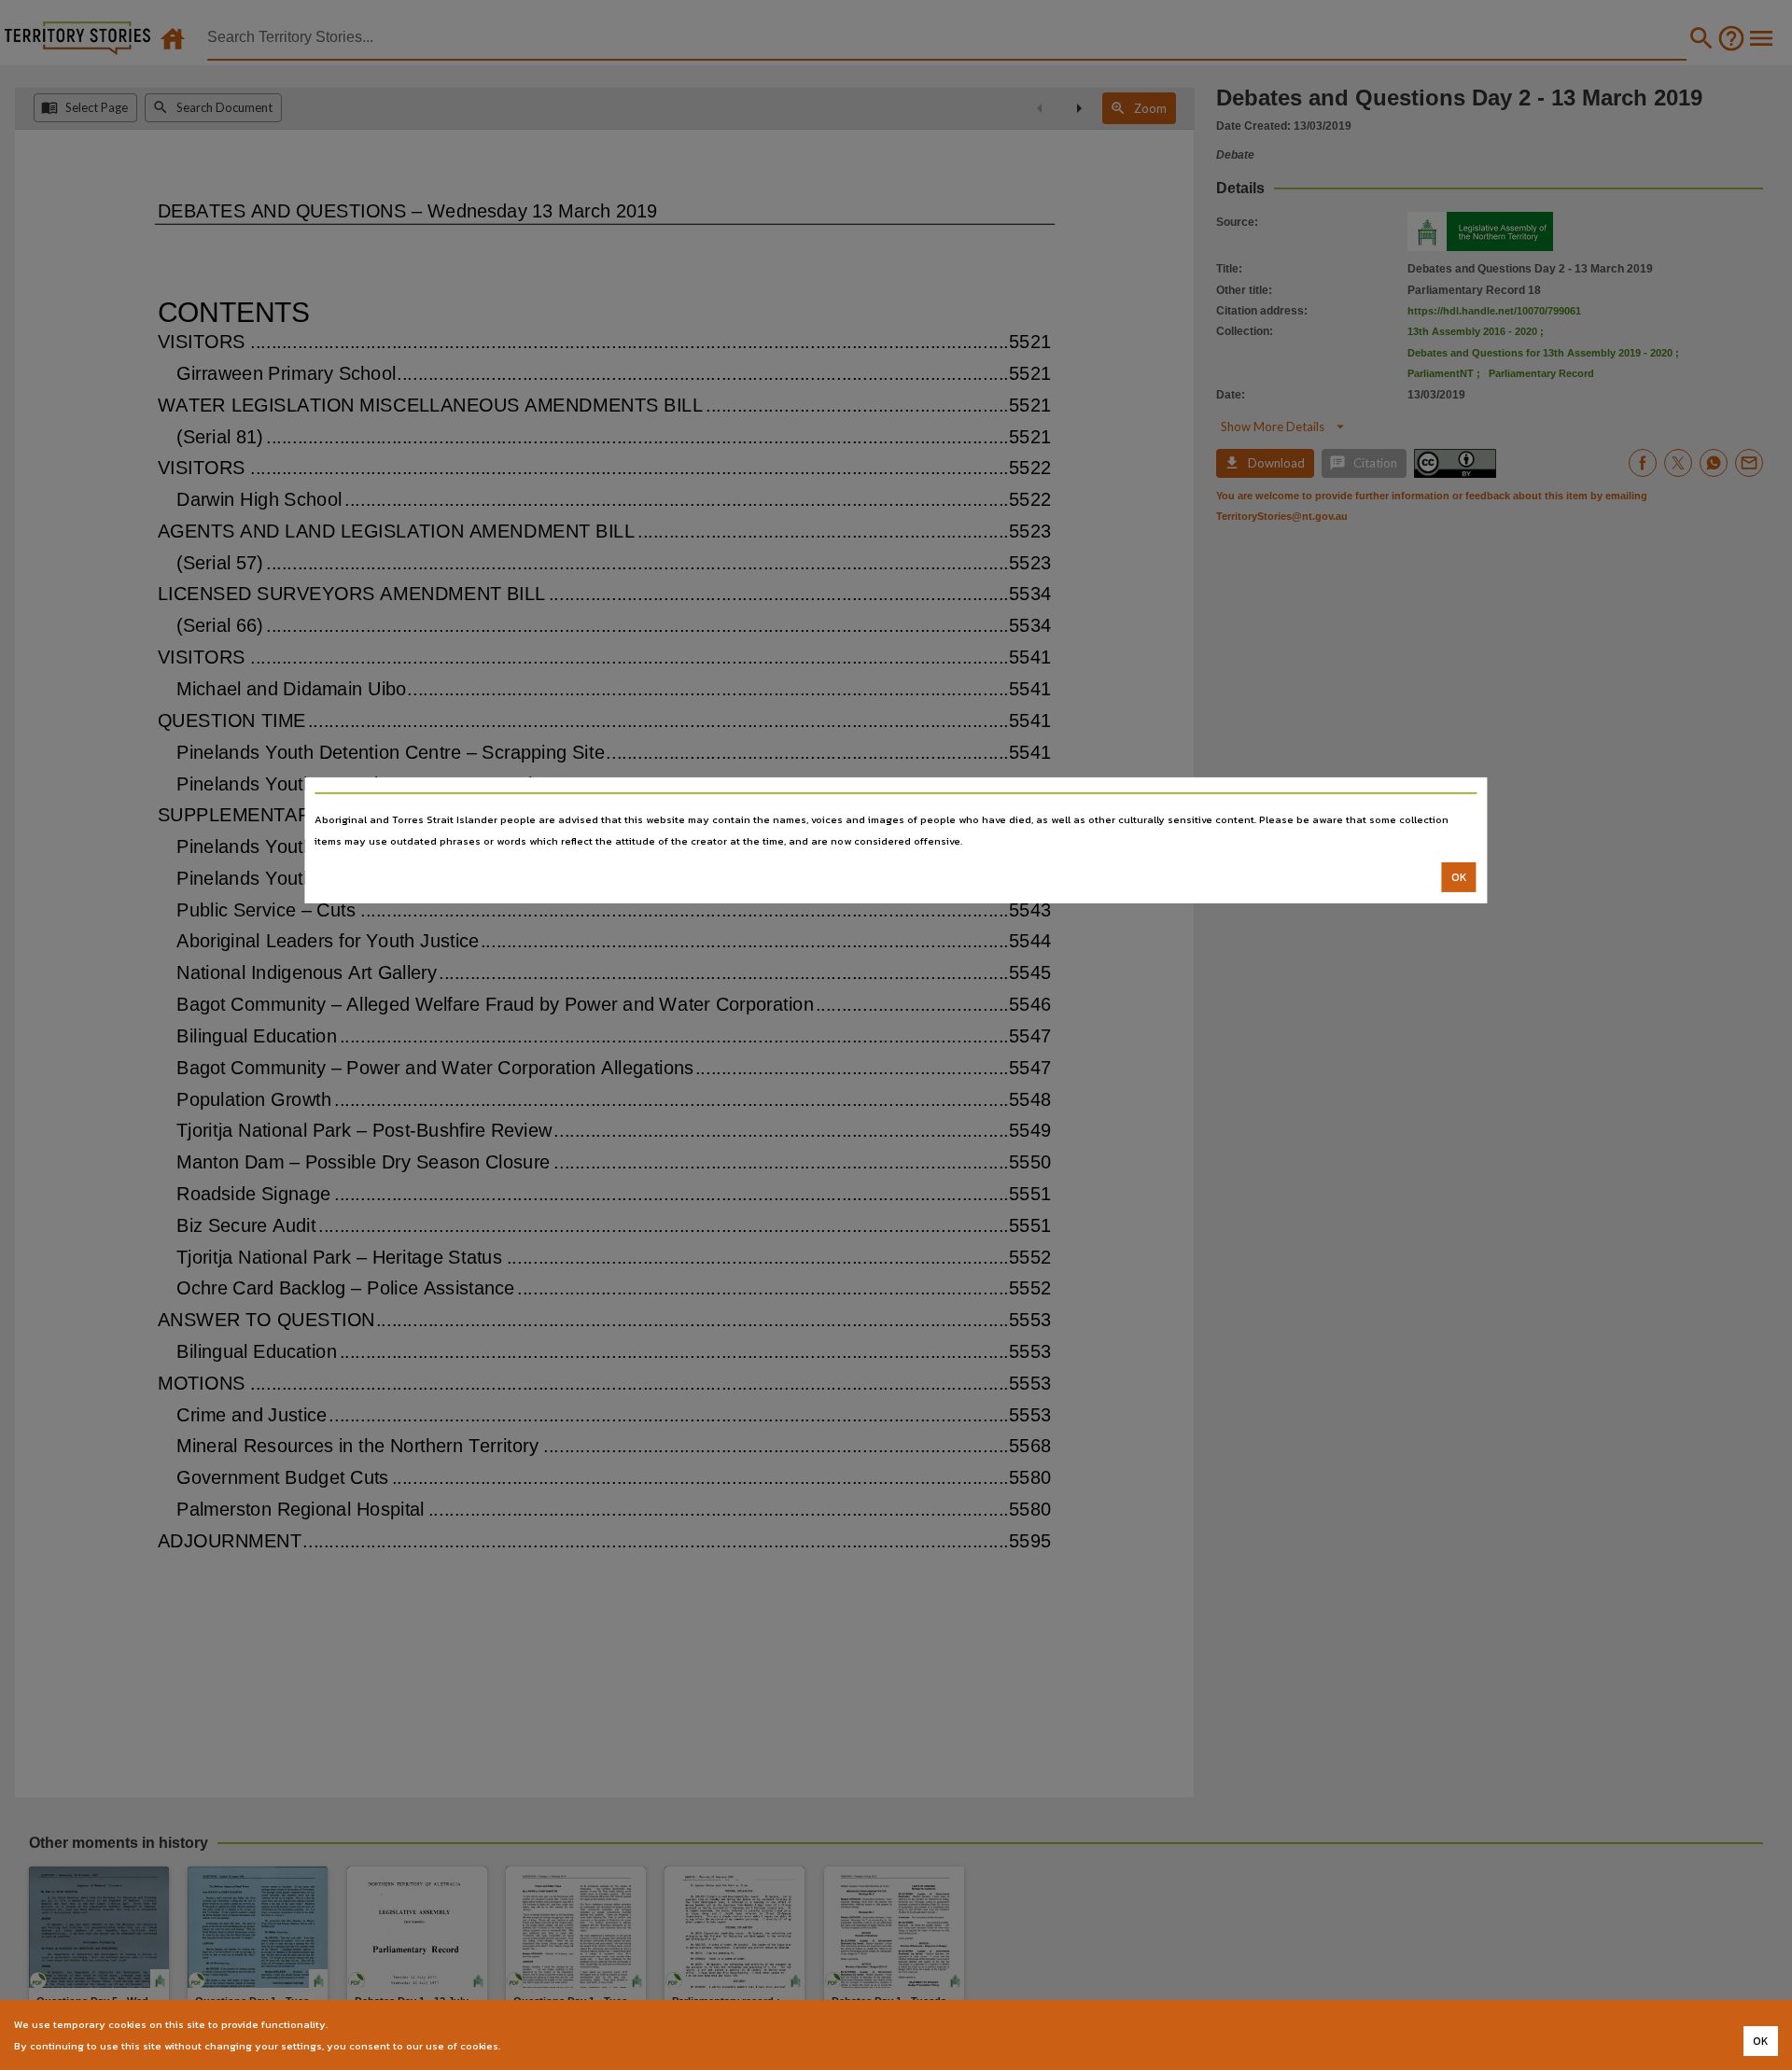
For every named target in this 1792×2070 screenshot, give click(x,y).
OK (1459, 877)
